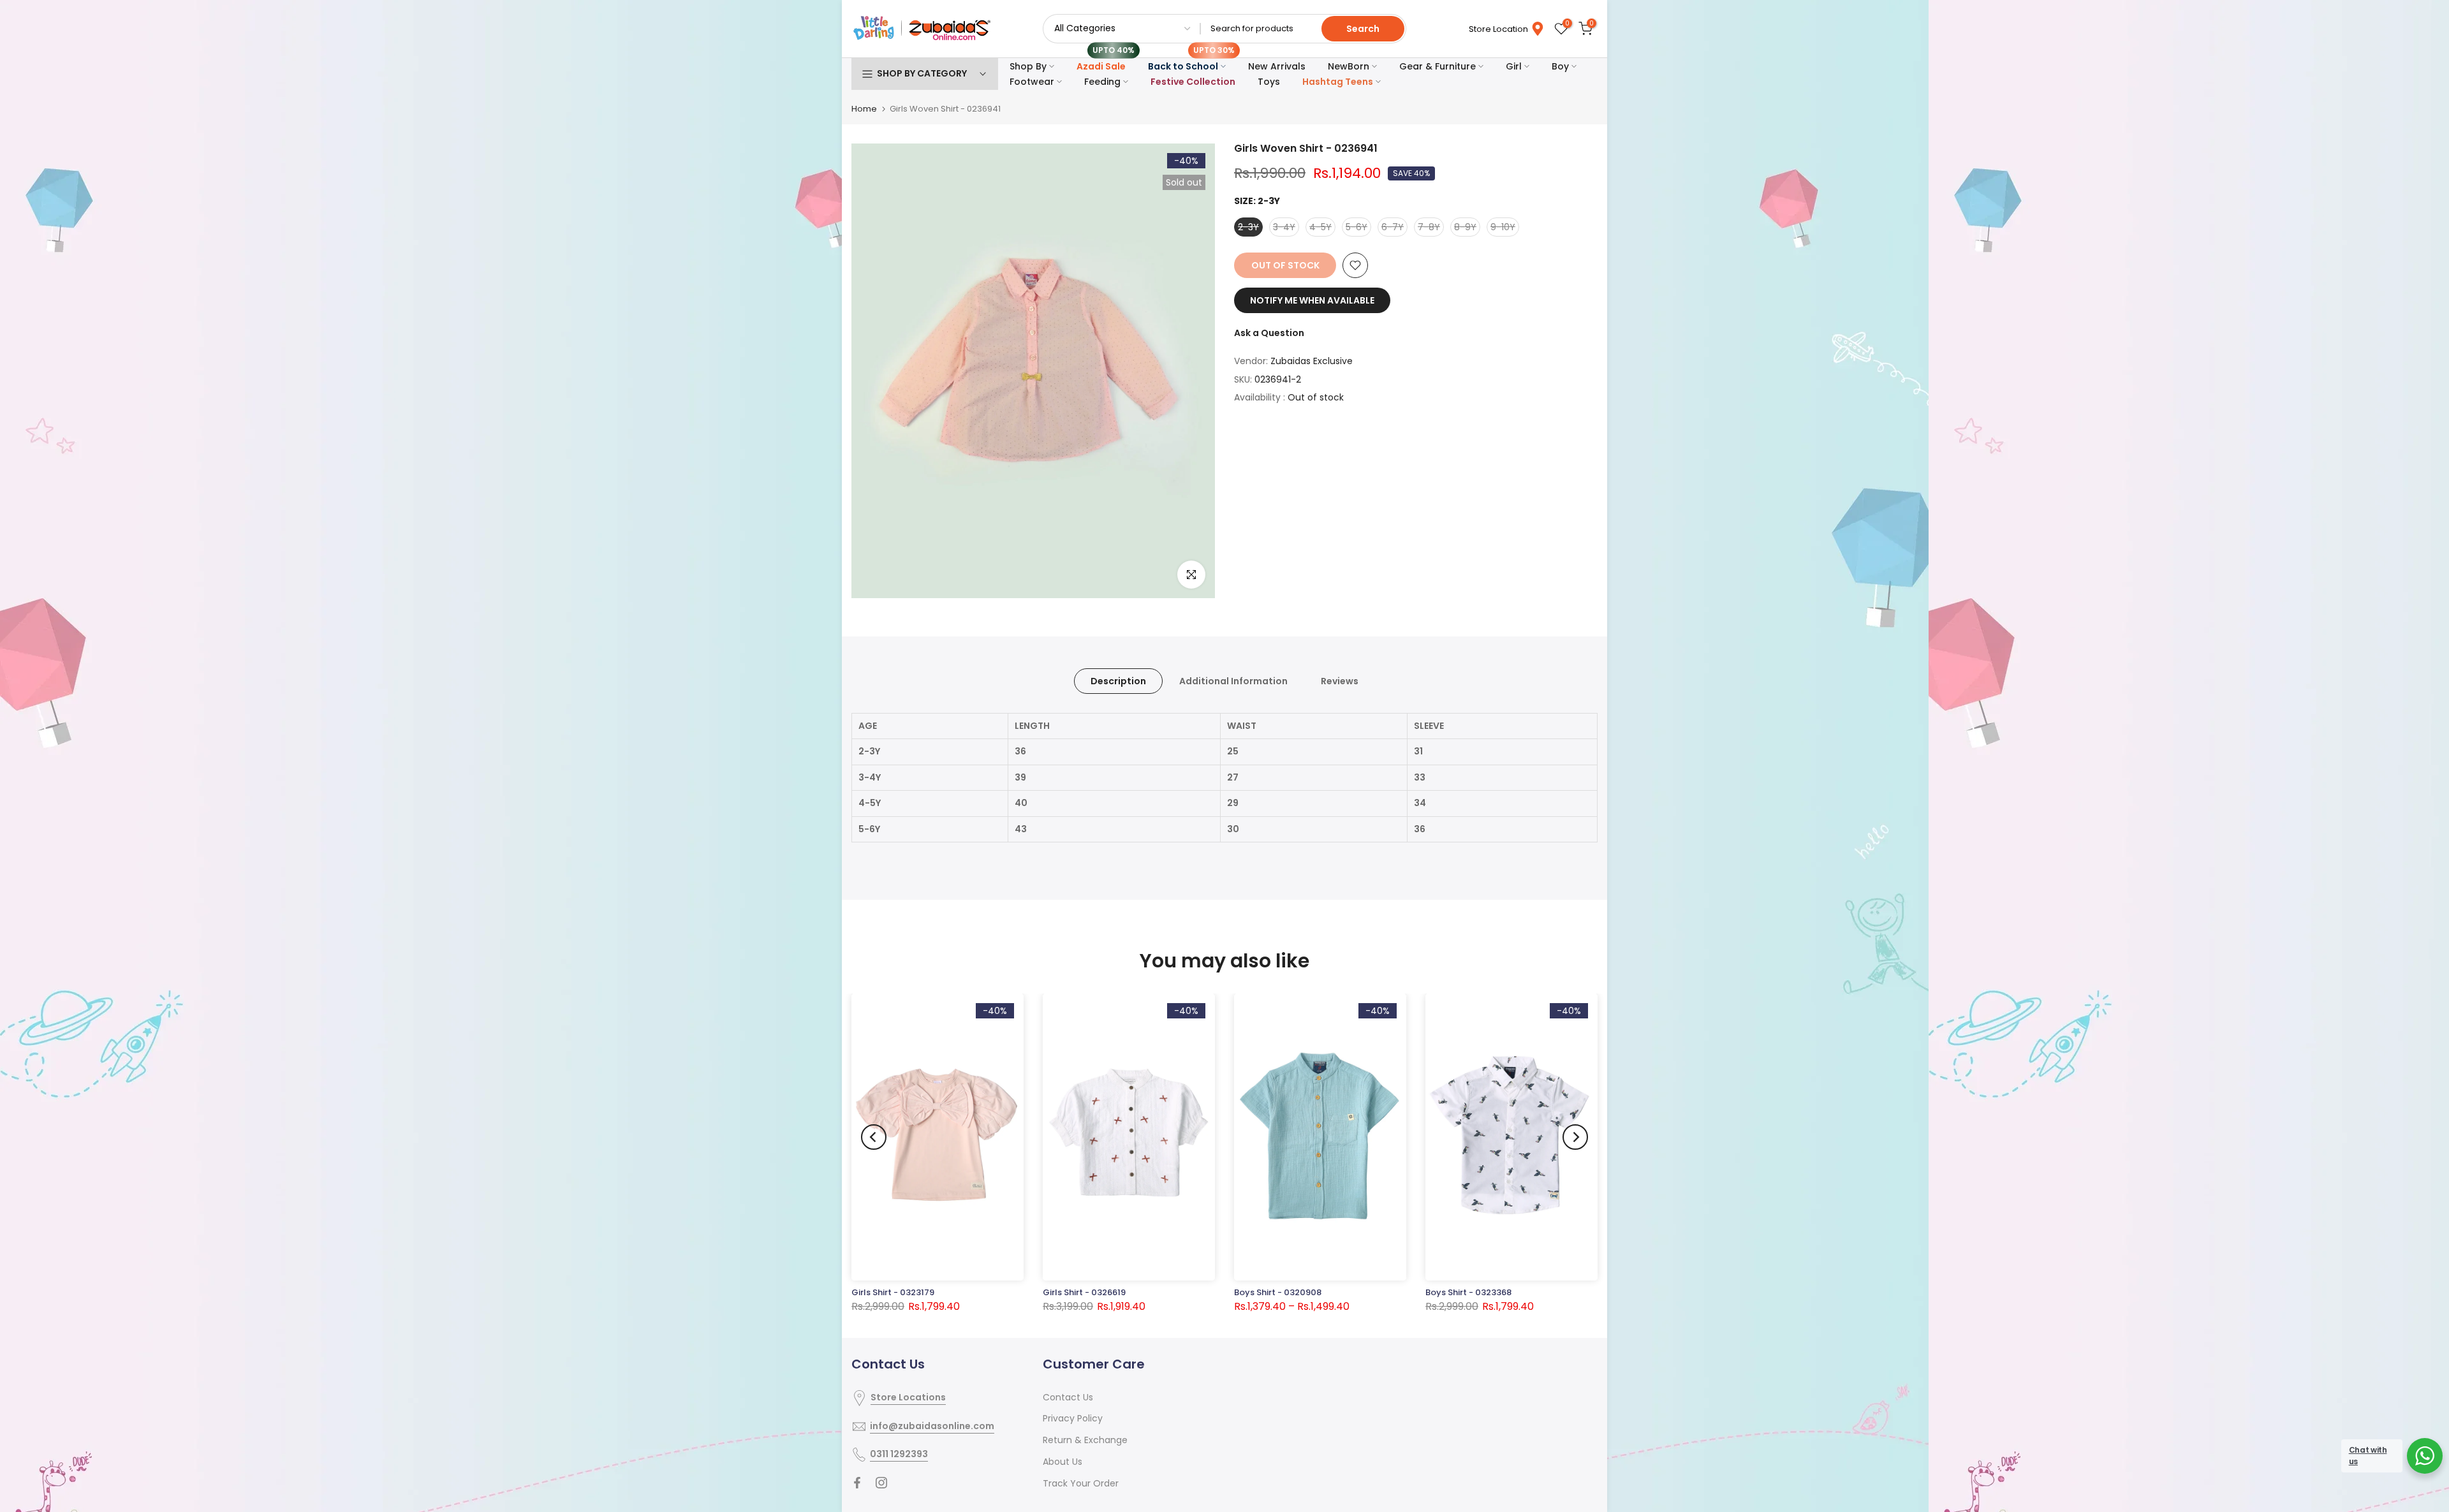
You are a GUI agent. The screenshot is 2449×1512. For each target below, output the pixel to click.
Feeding (1102, 82)
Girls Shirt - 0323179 (893, 1292)
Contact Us (1068, 1397)
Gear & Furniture (1438, 66)
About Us (1063, 1462)
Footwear (1032, 82)
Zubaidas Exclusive (1312, 361)
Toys (1269, 82)
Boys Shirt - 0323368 (1468, 1292)
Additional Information (1233, 680)
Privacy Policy (1073, 1418)
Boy (1560, 66)
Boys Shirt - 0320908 (1278, 1292)
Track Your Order (1081, 1483)
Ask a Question (1269, 333)
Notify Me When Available (1312, 300)
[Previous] (874, 1137)
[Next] (1575, 1137)
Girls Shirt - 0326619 (1084, 1292)
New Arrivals (1277, 66)
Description (1118, 680)
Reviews (1340, 680)
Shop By (1028, 66)
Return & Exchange (1085, 1440)
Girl (1514, 66)
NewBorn (1349, 66)
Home (864, 109)
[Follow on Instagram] (881, 1483)
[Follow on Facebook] (857, 1483)
